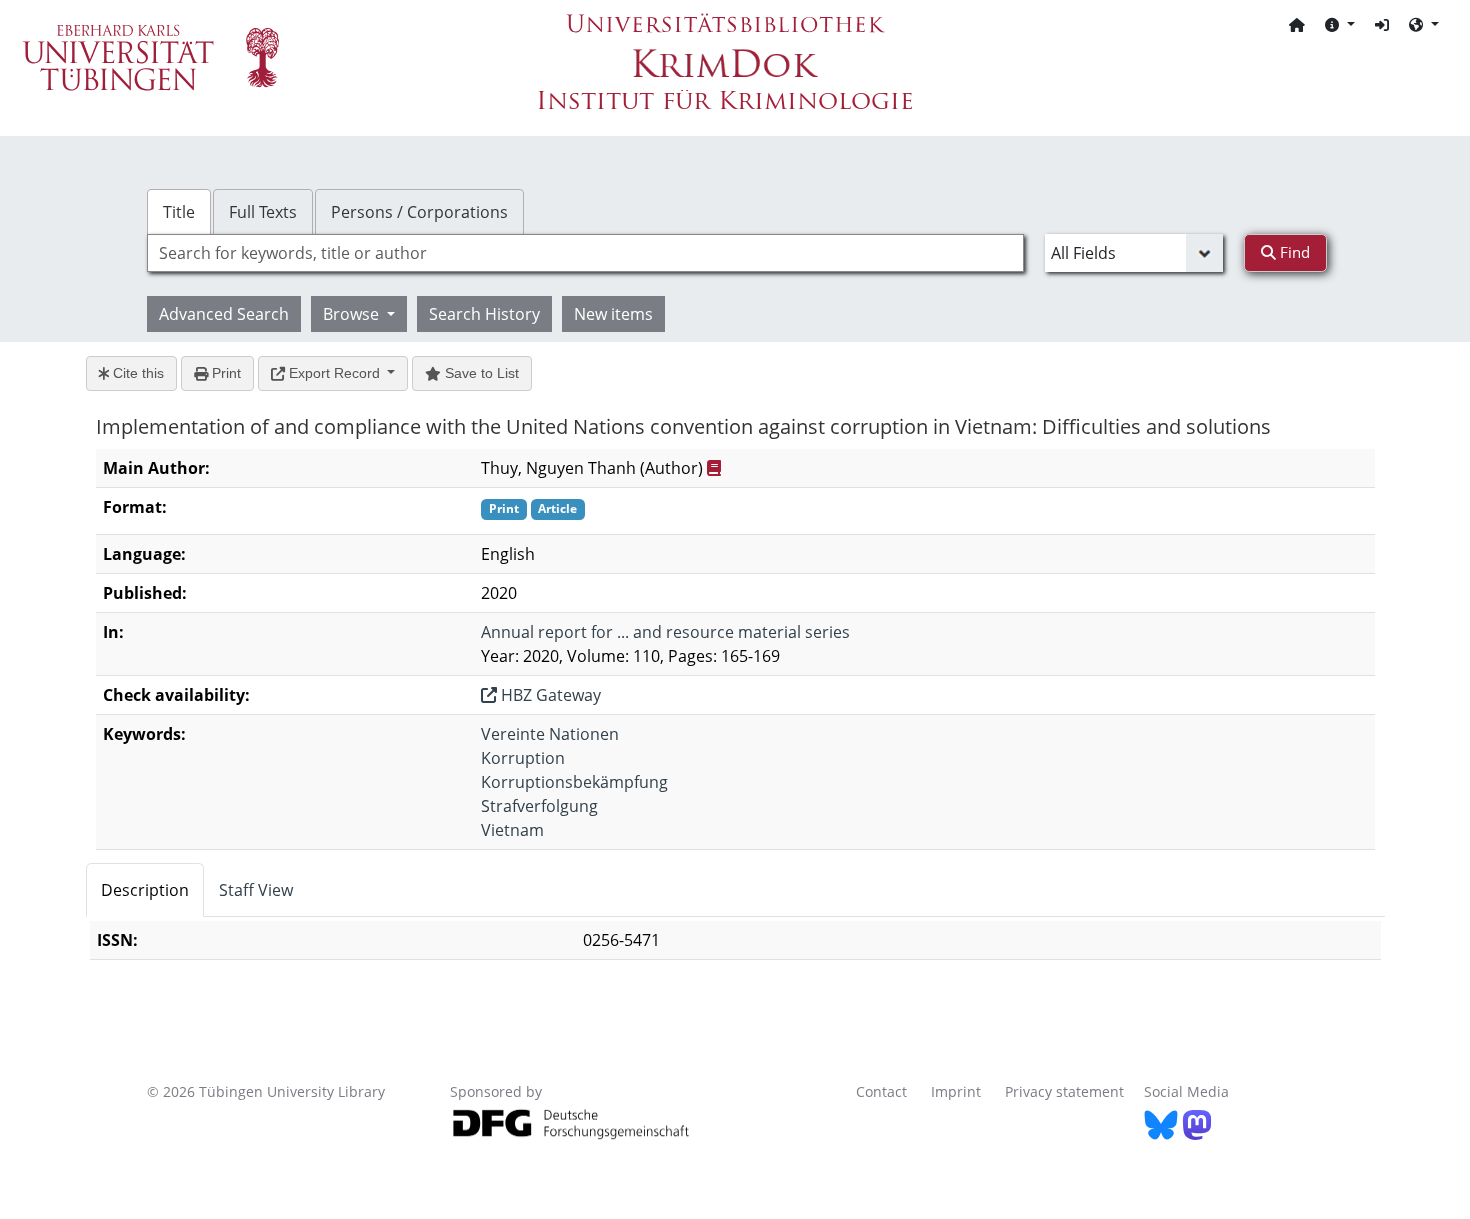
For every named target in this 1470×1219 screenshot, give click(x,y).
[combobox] (585, 253)
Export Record (334, 373)
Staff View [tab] (256, 890)
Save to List (480, 373)
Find (1293, 252)
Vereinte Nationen (550, 734)
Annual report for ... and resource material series (665, 632)
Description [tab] (145, 890)
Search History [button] (484, 314)
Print (224, 373)
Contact (881, 1091)
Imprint (956, 1091)
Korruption (523, 758)
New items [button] (613, 314)
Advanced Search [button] (224, 314)
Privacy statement (1064, 1091)
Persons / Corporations (419, 212)
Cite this (136, 373)
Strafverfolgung (539, 806)
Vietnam (512, 830)
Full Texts (263, 212)
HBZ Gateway (549, 695)
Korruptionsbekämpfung (574, 782)
